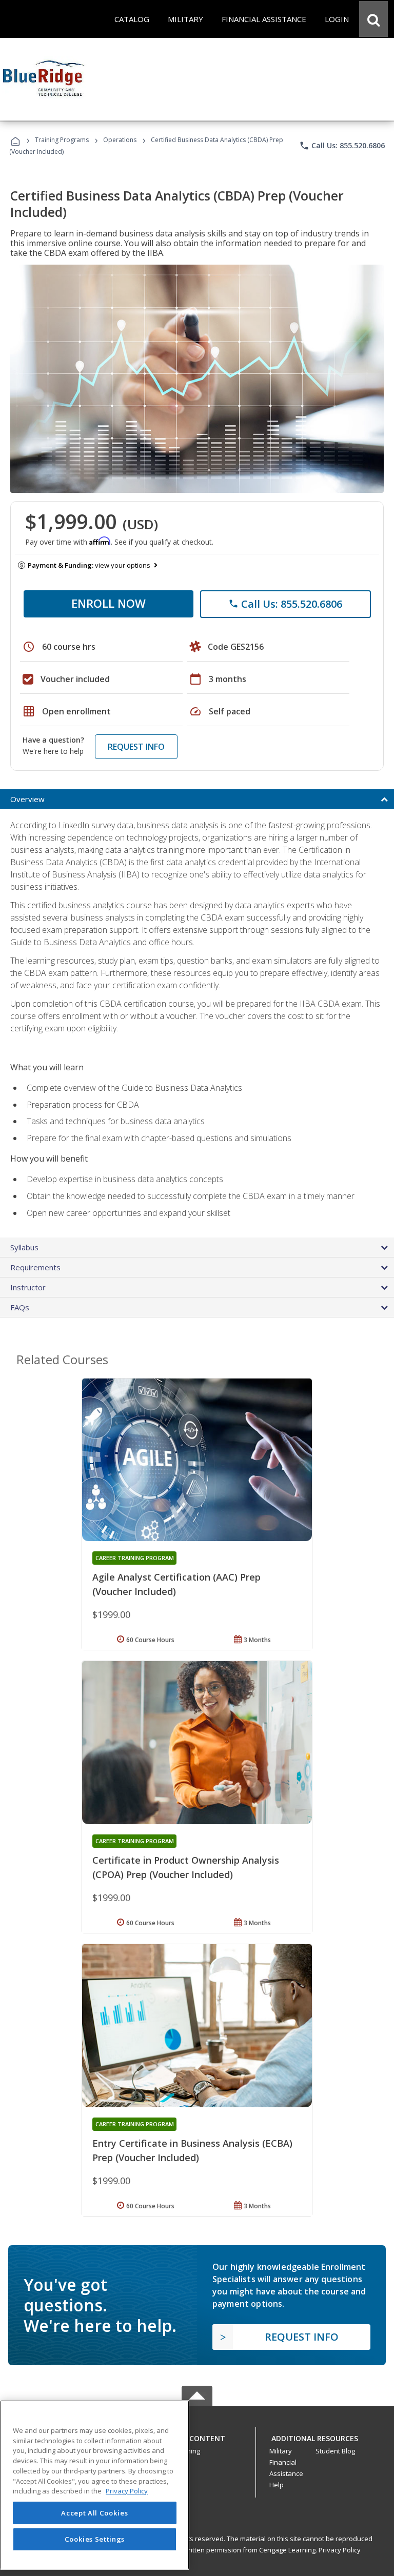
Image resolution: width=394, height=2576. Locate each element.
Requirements (35, 1267)
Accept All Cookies (94, 2513)
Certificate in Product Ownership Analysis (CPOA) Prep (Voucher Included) (186, 1867)
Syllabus (24, 1247)
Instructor (28, 1287)
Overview (27, 799)
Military (281, 2451)
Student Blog (335, 2451)
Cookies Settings (95, 2539)
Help (277, 2485)
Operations (120, 140)
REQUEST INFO (136, 747)
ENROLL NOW (109, 603)
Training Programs (62, 140)
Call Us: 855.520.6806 (342, 146)
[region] (95, 2485)
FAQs (20, 1307)
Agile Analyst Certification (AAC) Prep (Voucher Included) (176, 1584)
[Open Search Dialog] (373, 19)
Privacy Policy (340, 2550)
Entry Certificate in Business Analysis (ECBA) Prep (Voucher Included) (192, 2150)
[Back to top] (197, 2436)
